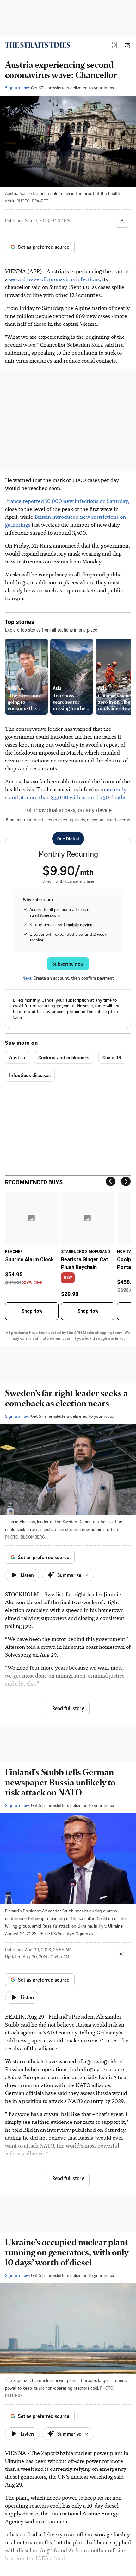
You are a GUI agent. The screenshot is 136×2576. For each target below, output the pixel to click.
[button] (114, 45)
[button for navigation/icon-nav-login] (114, 45)
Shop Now (32, 1311)
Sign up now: (17, 88)
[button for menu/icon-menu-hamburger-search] (127, 45)
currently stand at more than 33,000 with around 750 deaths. (66, 793)
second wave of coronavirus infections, (56, 279)
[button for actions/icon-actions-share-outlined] (122, 221)
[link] (37, 45)
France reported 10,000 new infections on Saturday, (67, 501)
